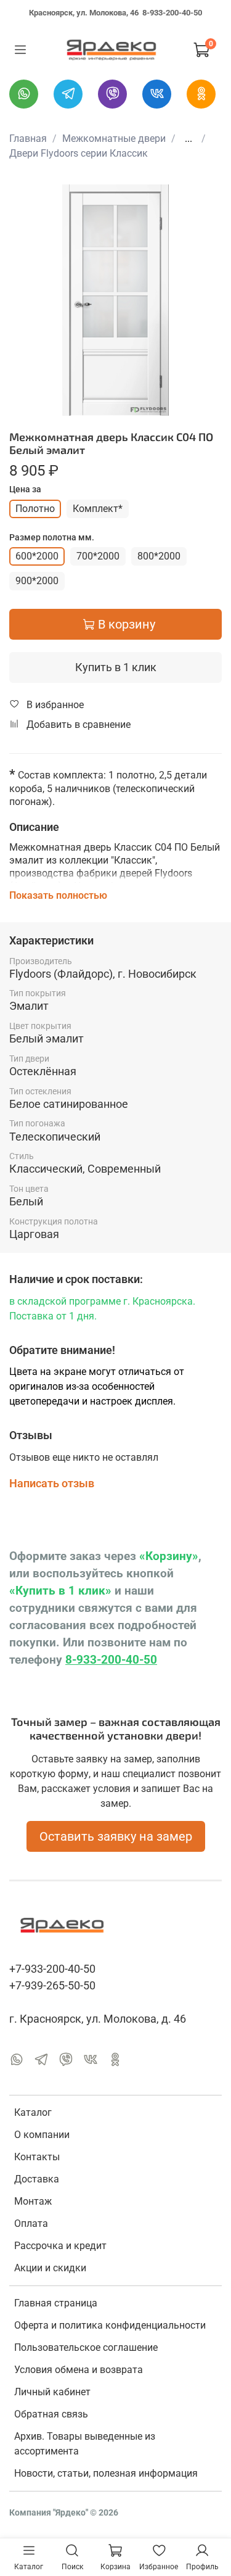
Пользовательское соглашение (86, 2347)
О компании (42, 2135)
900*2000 (37, 581)
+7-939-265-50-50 (52, 1986)
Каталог (33, 2112)
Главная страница (56, 2303)
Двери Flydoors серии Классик (79, 153)
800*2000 (159, 556)
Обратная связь (51, 2414)
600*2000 (37, 556)
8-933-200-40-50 (172, 13)
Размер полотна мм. (52, 537)
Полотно (35, 509)
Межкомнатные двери (114, 138)
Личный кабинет (52, 2392)
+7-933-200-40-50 (52, 1969)
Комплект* (98, 509)
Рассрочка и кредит (60, 2246)
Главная (28, 138)
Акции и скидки (50, 2268)
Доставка (37, 2179)
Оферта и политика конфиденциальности (110, 2325)
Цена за (25, 489)
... (188, 139)
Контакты (37, 2157)
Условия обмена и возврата (79, 2370)
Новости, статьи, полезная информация (106, 2473)
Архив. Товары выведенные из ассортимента (85, 2444)
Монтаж (33, 2201)
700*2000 (98, 556)
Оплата (31, 2223)
